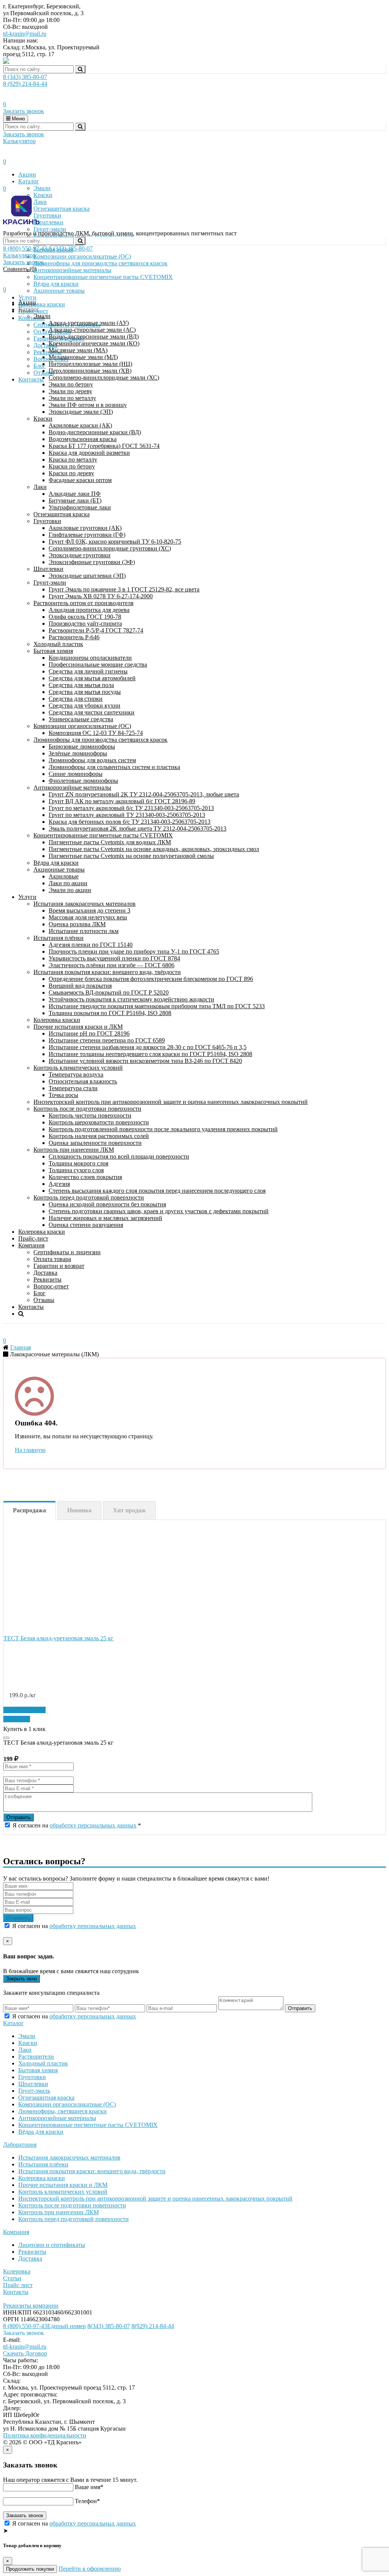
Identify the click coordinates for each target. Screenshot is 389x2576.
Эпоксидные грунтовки (80, 555)
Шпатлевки (48, 569)
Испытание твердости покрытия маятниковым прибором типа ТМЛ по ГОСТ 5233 (157, 1006)
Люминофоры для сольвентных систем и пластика (114, 767)
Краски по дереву (71, 473)
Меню (18, 119)
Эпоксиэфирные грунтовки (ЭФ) (92, 562)
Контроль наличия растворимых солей (99, 1136)
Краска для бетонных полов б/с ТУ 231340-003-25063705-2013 (130, 822)
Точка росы (63, 1095)
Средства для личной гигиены (88, 671)
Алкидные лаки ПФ (75, 494)
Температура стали (73, 1088)
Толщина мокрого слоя (78, 1163)
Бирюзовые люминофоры (82, 746)
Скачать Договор (25, 2353)
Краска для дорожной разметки (89, 453)
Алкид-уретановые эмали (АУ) (89, 323)
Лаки (40, 487)
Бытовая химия (53, 651)
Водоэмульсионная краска (83, 439)
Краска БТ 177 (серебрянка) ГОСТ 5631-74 (104, 446)
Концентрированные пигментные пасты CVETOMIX (103, 835)
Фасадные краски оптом (80, 480)
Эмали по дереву (70, 391)
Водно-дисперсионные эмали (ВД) (94, 337)
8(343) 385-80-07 (109, 2326)
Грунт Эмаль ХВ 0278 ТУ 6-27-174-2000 (101, 596)
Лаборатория (20, 2145)
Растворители (36, 2057)
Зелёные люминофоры (78, 753)
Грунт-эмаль (34, 2091)
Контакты (31, 1307)
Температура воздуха (76, 1074)
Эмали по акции (70, 890)
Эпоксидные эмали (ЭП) (81, 412)
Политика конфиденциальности (45, 2435)
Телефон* (87, 2501)
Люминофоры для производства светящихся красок (100, 740)
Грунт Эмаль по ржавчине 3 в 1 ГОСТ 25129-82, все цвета (124, 589)
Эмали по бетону (71, 384)
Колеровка (17, 2271)
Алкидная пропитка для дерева (89, 610)
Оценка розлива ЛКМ (77, 924)
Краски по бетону (72, 466)
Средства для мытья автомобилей (92, 678)
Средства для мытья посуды (85, 692)
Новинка (79, 1510)
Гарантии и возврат (59, 1266)
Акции (27, 174)
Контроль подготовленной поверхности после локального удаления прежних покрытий (163, 1129)
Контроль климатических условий (78, 1068)
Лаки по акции (68, 883)
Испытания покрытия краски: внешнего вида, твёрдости (107, 972)
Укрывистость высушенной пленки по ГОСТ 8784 (114, 958)
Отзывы (44, 1300)
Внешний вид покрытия (80, 986)
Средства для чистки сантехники (92, 712)
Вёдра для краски (56, 863)
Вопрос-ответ (51, 1286)
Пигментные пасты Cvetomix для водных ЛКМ (110, 842)
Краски (43, 419)
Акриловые (64, 876)
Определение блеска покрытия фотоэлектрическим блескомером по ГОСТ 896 (151, 979)
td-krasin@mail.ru (25, 34)
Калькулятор (19, 141)
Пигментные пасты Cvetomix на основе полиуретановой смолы (131, 856)
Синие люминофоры (76, 774)
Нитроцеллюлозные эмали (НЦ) (90, 364)
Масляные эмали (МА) (78, 350)
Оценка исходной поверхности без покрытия (107, 1204)
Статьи (12, 2278)
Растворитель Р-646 (74, 637)
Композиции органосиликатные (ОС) (82, 726)
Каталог (29, 181)
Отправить (19, 1817)
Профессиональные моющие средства (98, 664)
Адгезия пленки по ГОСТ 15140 (91, 945)
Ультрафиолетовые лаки (80, 507)
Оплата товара (52, 1259)
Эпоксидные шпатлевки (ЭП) (87, 576)
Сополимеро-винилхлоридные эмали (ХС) (104, 378)
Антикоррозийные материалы (72, 787)
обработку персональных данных (93, 1825)
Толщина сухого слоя (76, 1170)
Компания (31, 1245)
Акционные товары (59, 869)
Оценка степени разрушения (86, 1225)
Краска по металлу (73, 460)
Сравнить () (20, 269)
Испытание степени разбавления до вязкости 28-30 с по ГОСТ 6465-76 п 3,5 (148, 1047)
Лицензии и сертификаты (52, 2245)
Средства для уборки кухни (85, 705)
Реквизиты (47, 1279)
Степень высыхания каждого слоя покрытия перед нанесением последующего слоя (157, 1191)
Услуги (27, 897)
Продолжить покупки (30, 2569)
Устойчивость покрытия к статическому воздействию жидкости (131, 999)
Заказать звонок (24, 111)
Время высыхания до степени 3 (89, 910)
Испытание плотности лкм (84, 931)
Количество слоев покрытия (85, 1177)
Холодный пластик (58, 644)
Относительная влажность (83, 1081)
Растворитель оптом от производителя (83, 603)
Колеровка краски (57, 1020)
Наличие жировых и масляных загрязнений (105, 1218)
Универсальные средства (81, 719)
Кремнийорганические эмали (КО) (94, 343)
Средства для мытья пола (81, 685)
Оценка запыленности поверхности (95, 1143)
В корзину (17, 1719)
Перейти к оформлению (90, 2569)
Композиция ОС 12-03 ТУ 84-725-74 (96, 733)
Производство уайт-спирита (85, 624)
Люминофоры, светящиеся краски (62, 2111)
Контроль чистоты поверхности (90, 1115)
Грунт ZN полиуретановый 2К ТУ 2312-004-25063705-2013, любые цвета (144, 794)
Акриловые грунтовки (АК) (85, 528)
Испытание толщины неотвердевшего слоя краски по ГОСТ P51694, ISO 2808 (150, 1054)
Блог (40, 1293)
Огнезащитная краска (62, 514)
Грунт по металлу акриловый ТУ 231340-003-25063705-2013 (127, 815)
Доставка (45, 1273)
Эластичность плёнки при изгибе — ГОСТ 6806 (111, 965)
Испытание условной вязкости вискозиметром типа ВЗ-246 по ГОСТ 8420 (145, 1061)
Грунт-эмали (50, 583)
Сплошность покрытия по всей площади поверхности (119, 1156)
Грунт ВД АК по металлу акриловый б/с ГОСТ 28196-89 (122, 801)
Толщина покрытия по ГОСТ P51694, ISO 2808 (110, 1013)
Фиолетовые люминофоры (83, 781)
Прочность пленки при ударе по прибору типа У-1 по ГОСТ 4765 (134, 951)
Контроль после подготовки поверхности (87, 1109)
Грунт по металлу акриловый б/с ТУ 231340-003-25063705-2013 (131, 808)
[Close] (6, 1738)
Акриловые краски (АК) (80, 425)
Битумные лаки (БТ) (75, 501)
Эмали (42, 188)
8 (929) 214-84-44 (25, 84)
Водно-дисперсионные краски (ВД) (95, 432)
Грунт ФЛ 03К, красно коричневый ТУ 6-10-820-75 (115, 542)
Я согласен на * (77, 1825)
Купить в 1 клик (25, 1710)
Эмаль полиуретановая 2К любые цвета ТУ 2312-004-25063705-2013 (138, 828)
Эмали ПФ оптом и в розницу (88, 405)
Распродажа (29, 1510)
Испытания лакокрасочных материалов (85, 904)
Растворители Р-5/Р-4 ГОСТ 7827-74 (96, 630)
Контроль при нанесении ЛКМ (74, 1150)
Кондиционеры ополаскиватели (90, 658)
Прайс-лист (33, 1238)
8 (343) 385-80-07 (25, 77)
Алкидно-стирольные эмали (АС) (92, 330)
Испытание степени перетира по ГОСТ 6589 (107, 1040)
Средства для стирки (76, 699)
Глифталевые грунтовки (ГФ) (87, 535)
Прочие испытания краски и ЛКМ (78, 1027)
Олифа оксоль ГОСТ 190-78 (85, 617)
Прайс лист (18, 2285)
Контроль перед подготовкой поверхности (89, 1197)
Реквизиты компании (31, 2306)
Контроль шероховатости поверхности (99, 1122)
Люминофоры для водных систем (92, 760)
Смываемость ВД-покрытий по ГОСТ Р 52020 (109, 992)
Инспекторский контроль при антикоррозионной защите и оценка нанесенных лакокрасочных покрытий (171, 1102)
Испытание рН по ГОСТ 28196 (89, 1033)
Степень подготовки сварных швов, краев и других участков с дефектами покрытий (159, 1211)
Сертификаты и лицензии (67, 1252)
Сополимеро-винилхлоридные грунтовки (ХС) (110, 548)
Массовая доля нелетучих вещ (88, 917)
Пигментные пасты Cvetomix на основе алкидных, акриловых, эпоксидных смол (154, 849)
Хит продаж (129, 1510)
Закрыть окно (21, 1979)
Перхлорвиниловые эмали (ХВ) (90, 371)
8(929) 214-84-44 (153, 2326)
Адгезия (59, 1184)
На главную (30, 1450)
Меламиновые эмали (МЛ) (83, 357)
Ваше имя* (89, 2487)
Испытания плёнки (59, 938)
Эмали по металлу (72, 398)
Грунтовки (47, 521)
